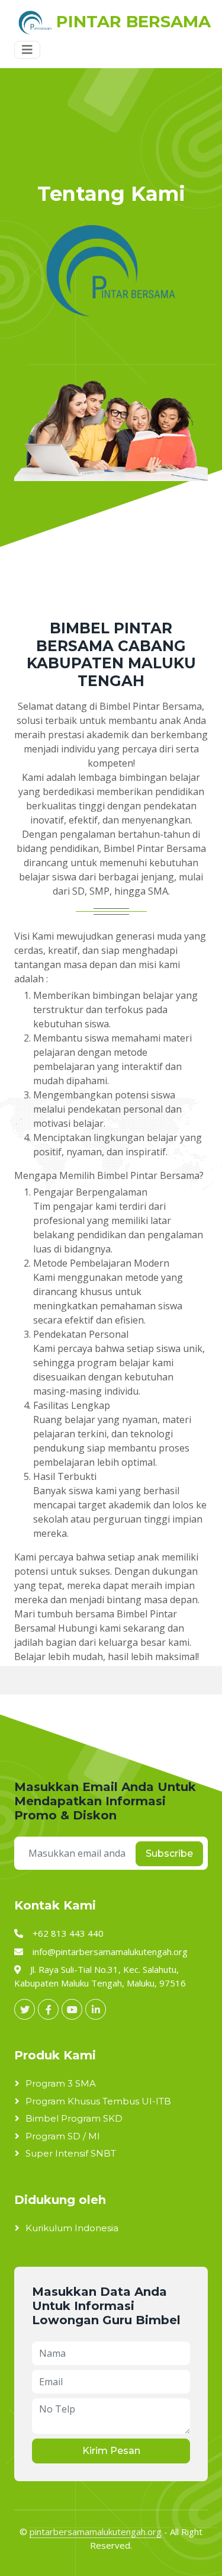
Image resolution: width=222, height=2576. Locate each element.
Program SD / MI (63, 2136)
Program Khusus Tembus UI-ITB (98, 2101)
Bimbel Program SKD (74, 2118)
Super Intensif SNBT (71, 2153)
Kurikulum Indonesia (72, 2228)
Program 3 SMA (61, 2083)
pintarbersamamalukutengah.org (96, 2532)
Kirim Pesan (111, 2451)
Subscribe (169, 1853)
